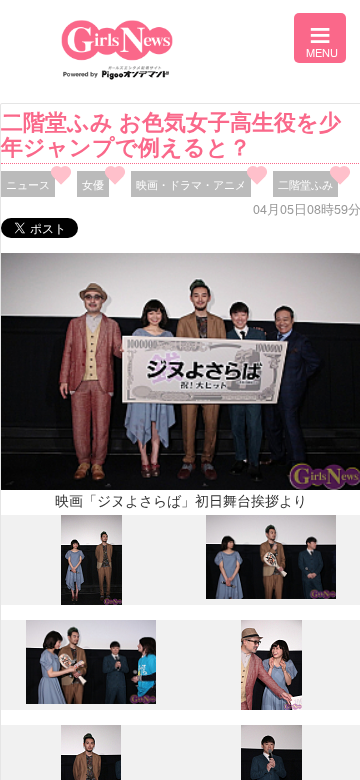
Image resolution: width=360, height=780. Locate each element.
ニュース (28, 184)
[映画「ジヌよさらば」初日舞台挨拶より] (91, 600)
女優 (93, 184)
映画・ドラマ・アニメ (191, 184)
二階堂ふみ (305, 184)
